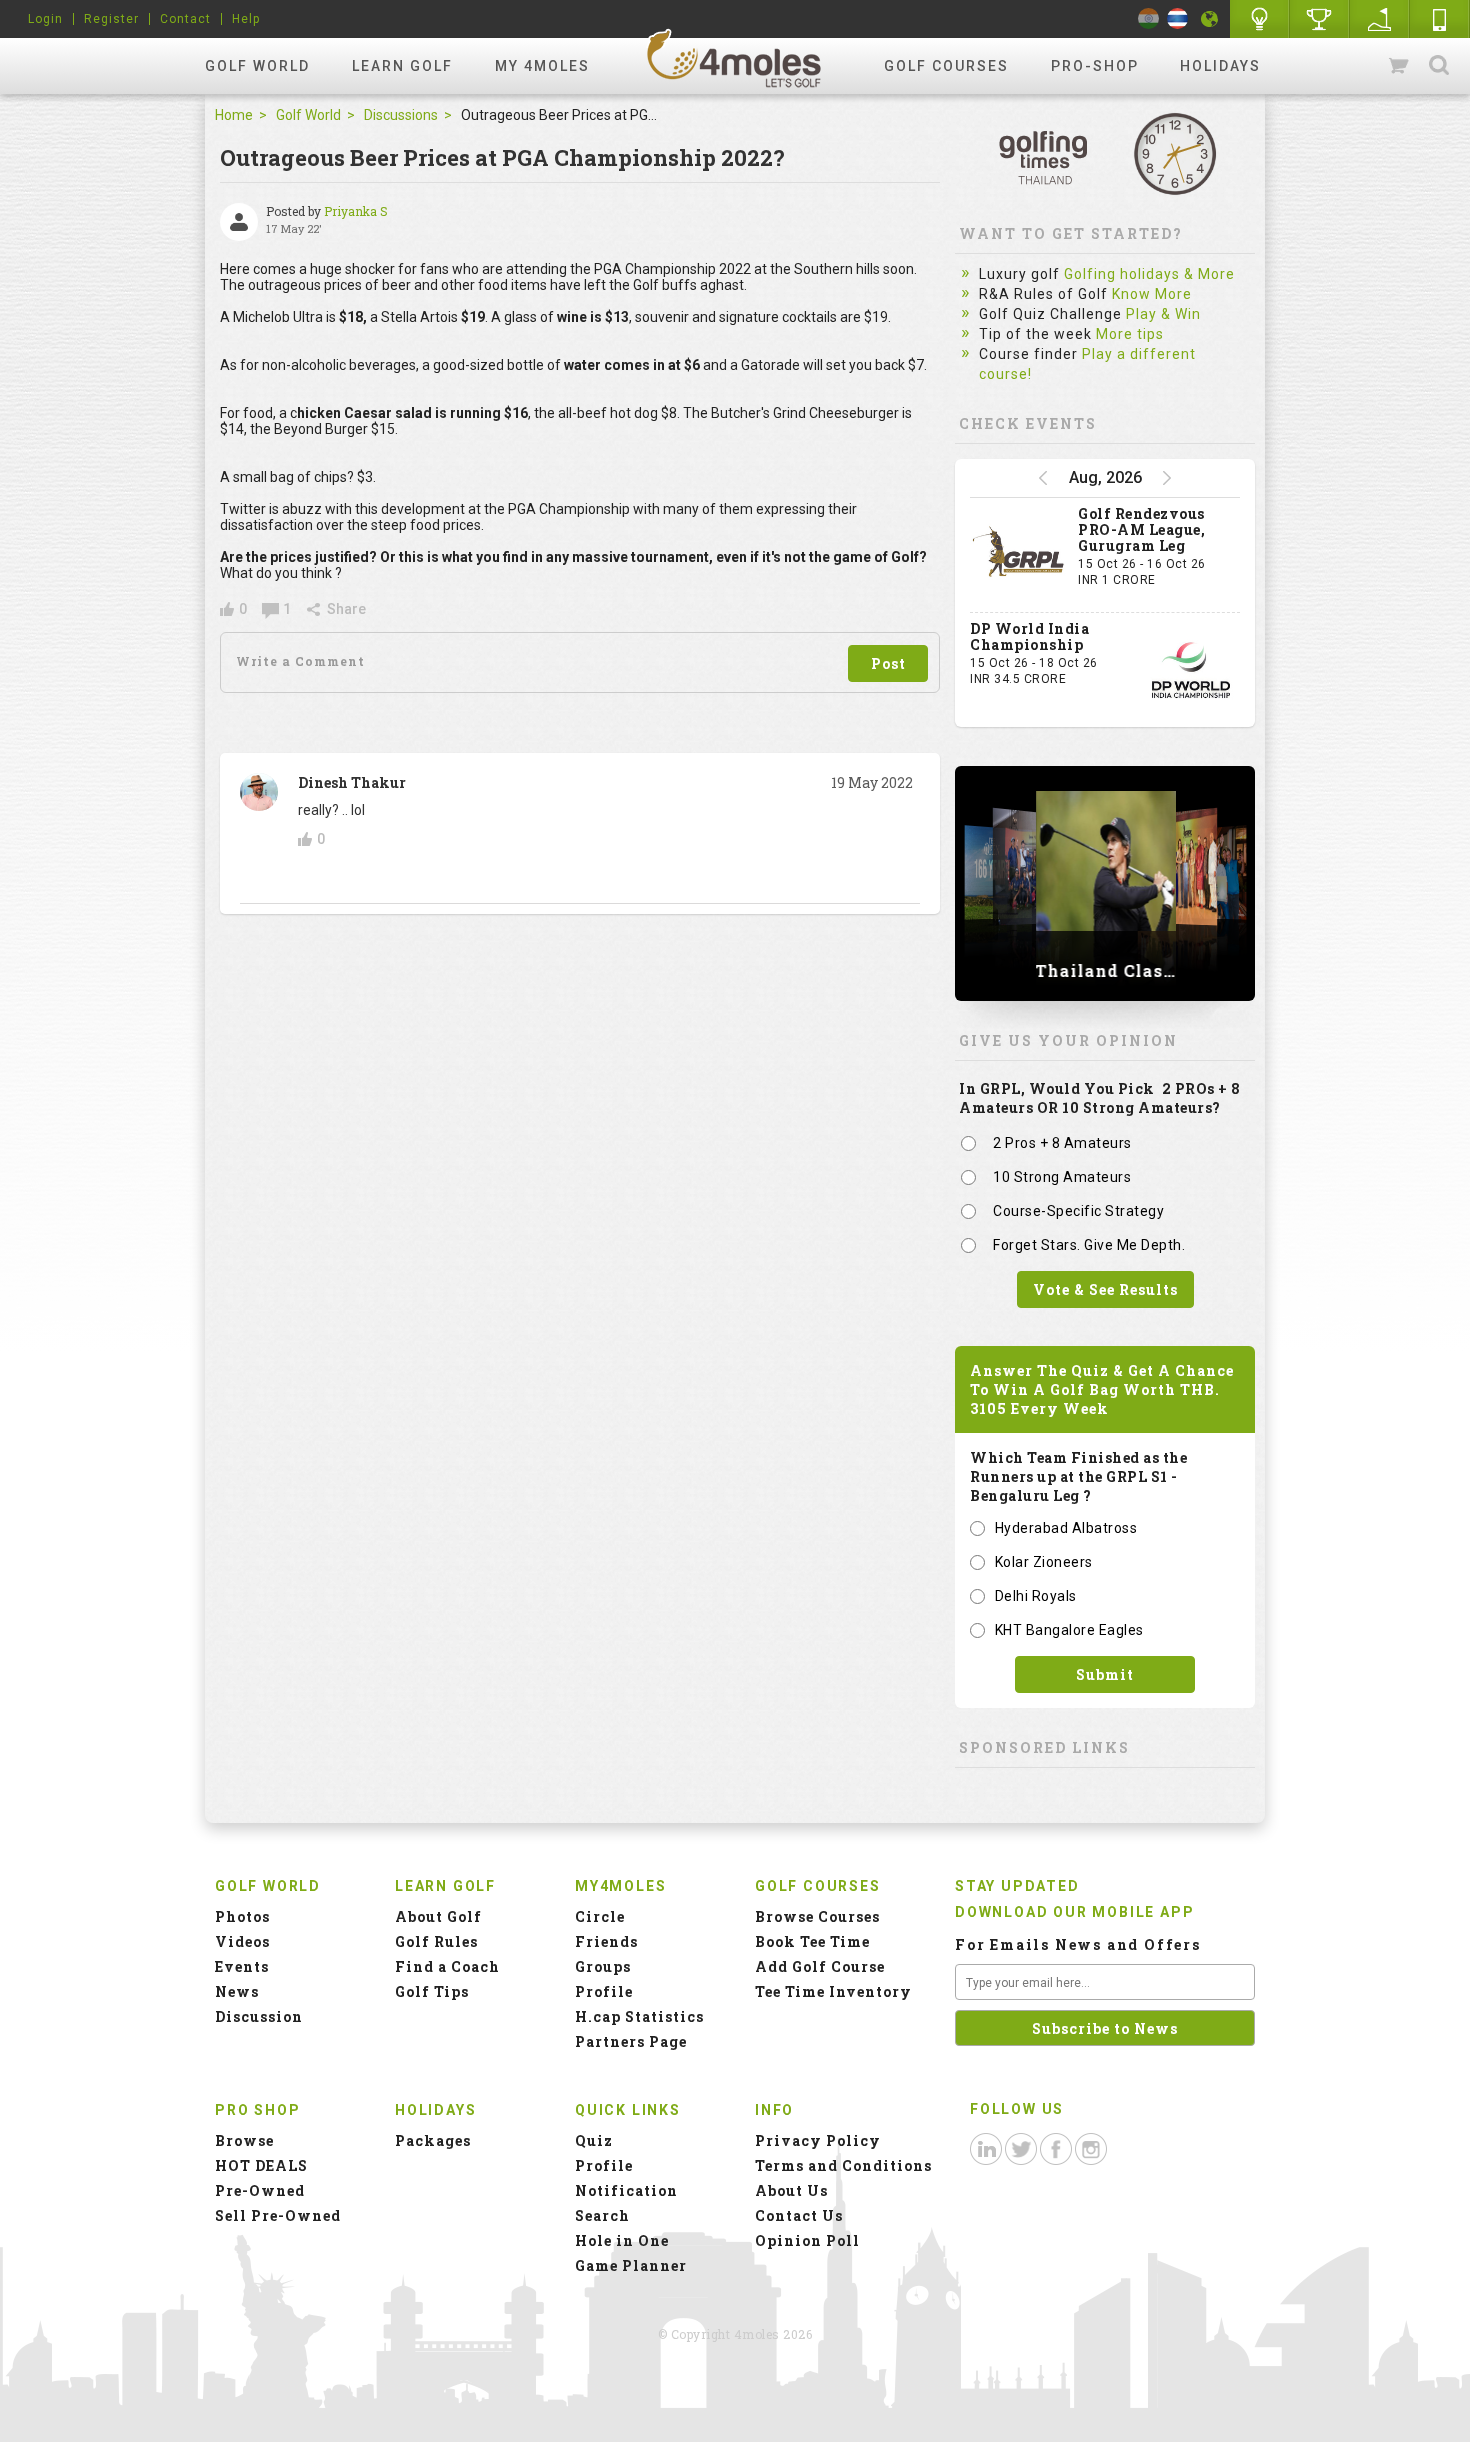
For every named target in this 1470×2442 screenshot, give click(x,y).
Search (1439, 66)
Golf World (257, 66)
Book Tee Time (812, 1941)
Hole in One (1320, 19)
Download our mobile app (1074, 1912)
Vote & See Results (1105, 1289)
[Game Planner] (1380, 19)
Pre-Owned (260, 2190)
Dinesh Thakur (352, 782)
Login (45, 19)
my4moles (735, 58)
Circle (600, 1916)
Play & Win (1163, 314)
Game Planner (631, 2265)
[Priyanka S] (239, 222)
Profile (604, 1991)
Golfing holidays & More (1149, 274)
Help (246, 19)
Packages (433, 2140)
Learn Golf (402, 66)
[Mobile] (1440, 19)
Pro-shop (1095, 66)
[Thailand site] (1177, 18)
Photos (242, 1916)
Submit (1105, 1674)
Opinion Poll (807, 2240)
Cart (1400, 66)
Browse (244, 2140)
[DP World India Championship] (1191, 670)
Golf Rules (436, 1941)
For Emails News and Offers (1078, 1944)
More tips (1130, 334)
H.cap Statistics (639, 2016)
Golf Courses (946, 66)
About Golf (438, 1916)
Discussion (259, 2016)
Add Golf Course (820, 1966)
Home (234, 115)
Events (242, 1966)
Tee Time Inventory (833, 1991)
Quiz (594, 2140)
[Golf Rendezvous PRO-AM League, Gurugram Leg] (1019, 555)
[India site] (1148, 18)
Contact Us (799, 2215)
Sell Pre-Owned (278, 2215)
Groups (603, 1966)
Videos (242, 1941)
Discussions (401, 115)
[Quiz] (1260, 19)
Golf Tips (432, 1991)
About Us (791, 2190)
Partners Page (631, 2041)
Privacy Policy (818, 2140)
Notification (626, 2190)
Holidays (1220, 66)
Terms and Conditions (843, 2165)
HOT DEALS (261, 2165)
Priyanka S (356, 211)
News (237, 1991)
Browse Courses (817, 1916)
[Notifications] (1210, 19)
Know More (1152, 294)
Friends (606, 1941)
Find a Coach (447, 1966)
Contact (185, 19)
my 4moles (542, 66)
